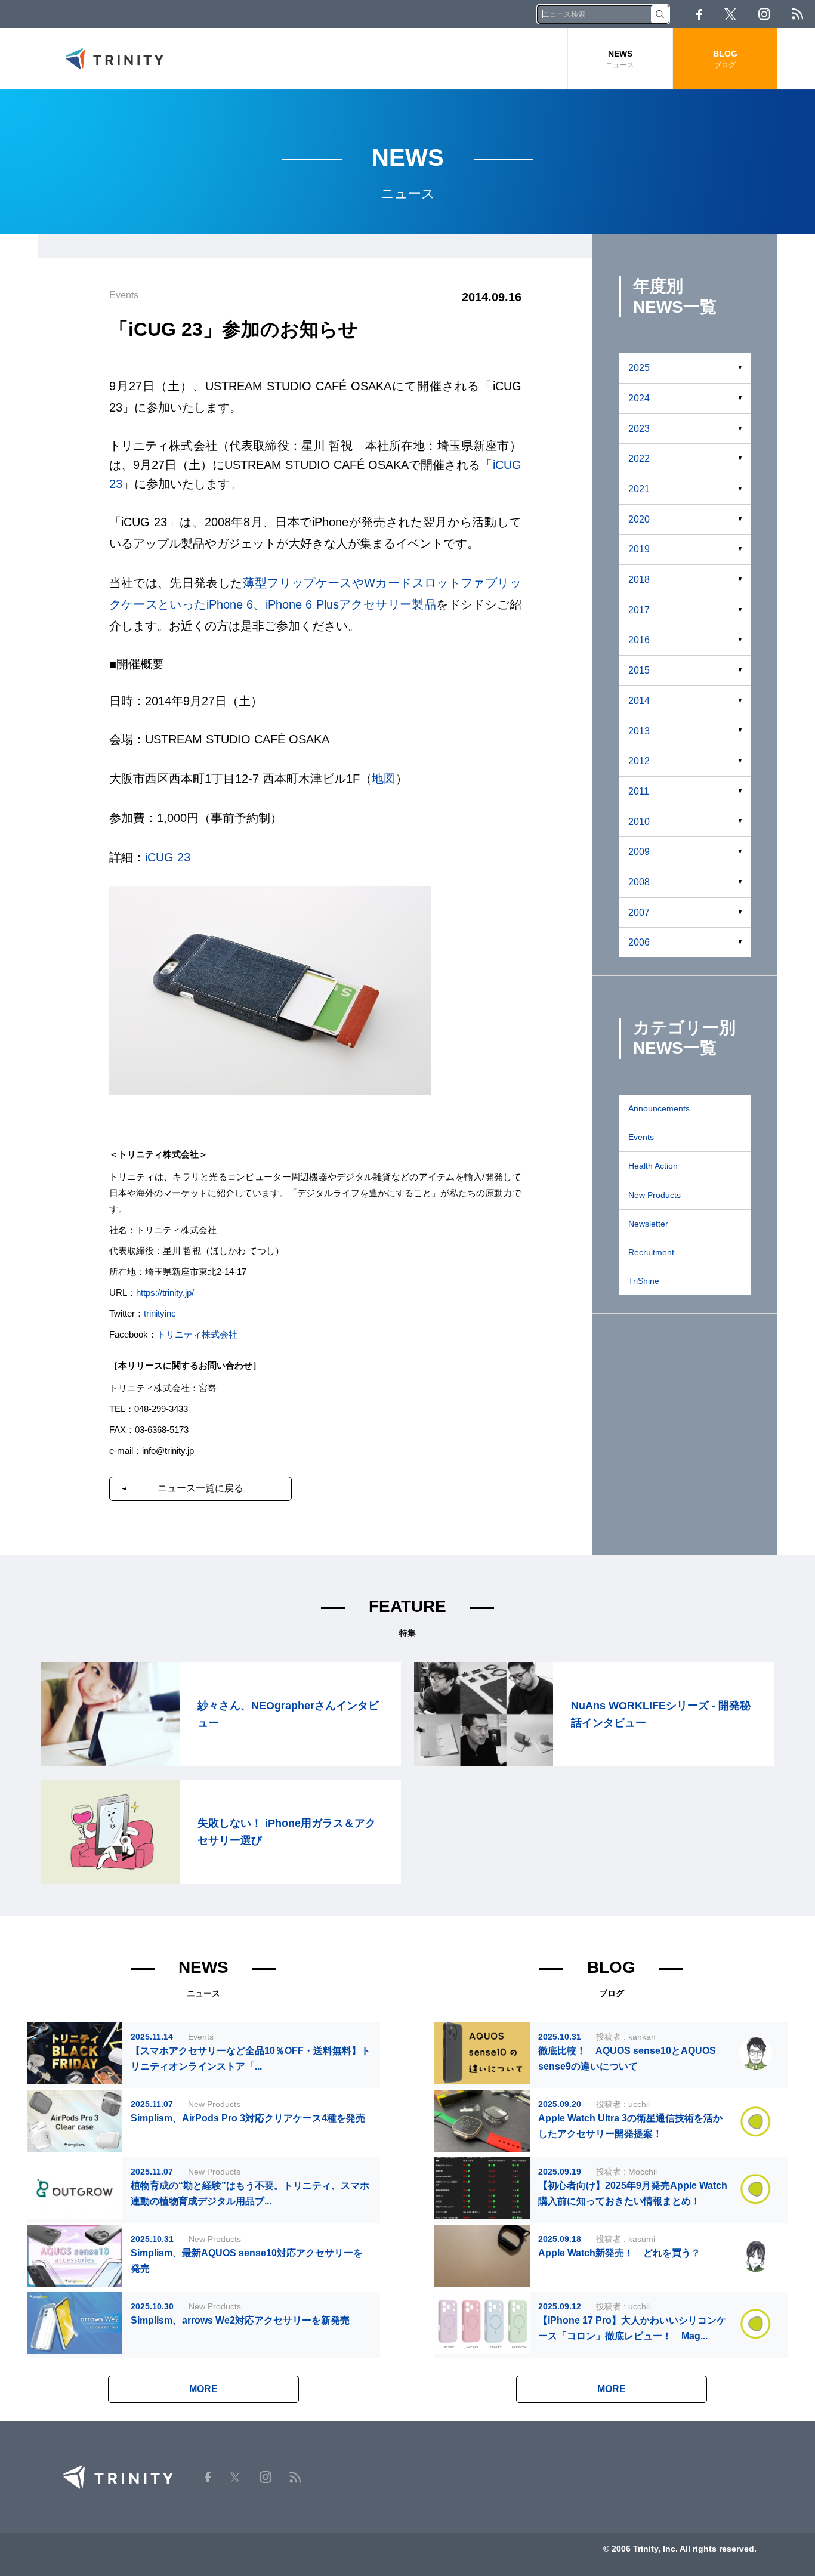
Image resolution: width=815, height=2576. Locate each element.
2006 (639, 942)
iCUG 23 (168, 857)
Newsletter (648, 1224)
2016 (639, 640)
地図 (384, 779)
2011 (639, 791)
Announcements (659, 1108)
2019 (639, 549)
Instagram (764, 14)
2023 (639, 429)
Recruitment (651, 1252)
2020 (639, 519)
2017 (639, 610)
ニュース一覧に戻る (200, 1488)
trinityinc (160, 1313)
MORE (203, 2389)
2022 (639, 458)
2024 (639, 398)
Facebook (699, 14)
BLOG (725, 59)
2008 (639, 882)
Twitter (730, 14)
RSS (797, 14)
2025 (639, 368)
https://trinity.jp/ (165, 1292)
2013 (639, 731)
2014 (639, 701)
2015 (639, 670)
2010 (639, 822)
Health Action (653, 1166)
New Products (655, 1195)
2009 (639, 852)
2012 (639, 761)
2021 (639, 489)
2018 (639, 580)
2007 (639, 912)
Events (641, 1137)
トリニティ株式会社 (197, 1334)
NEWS (620, 59)
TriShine (644, 1281)
